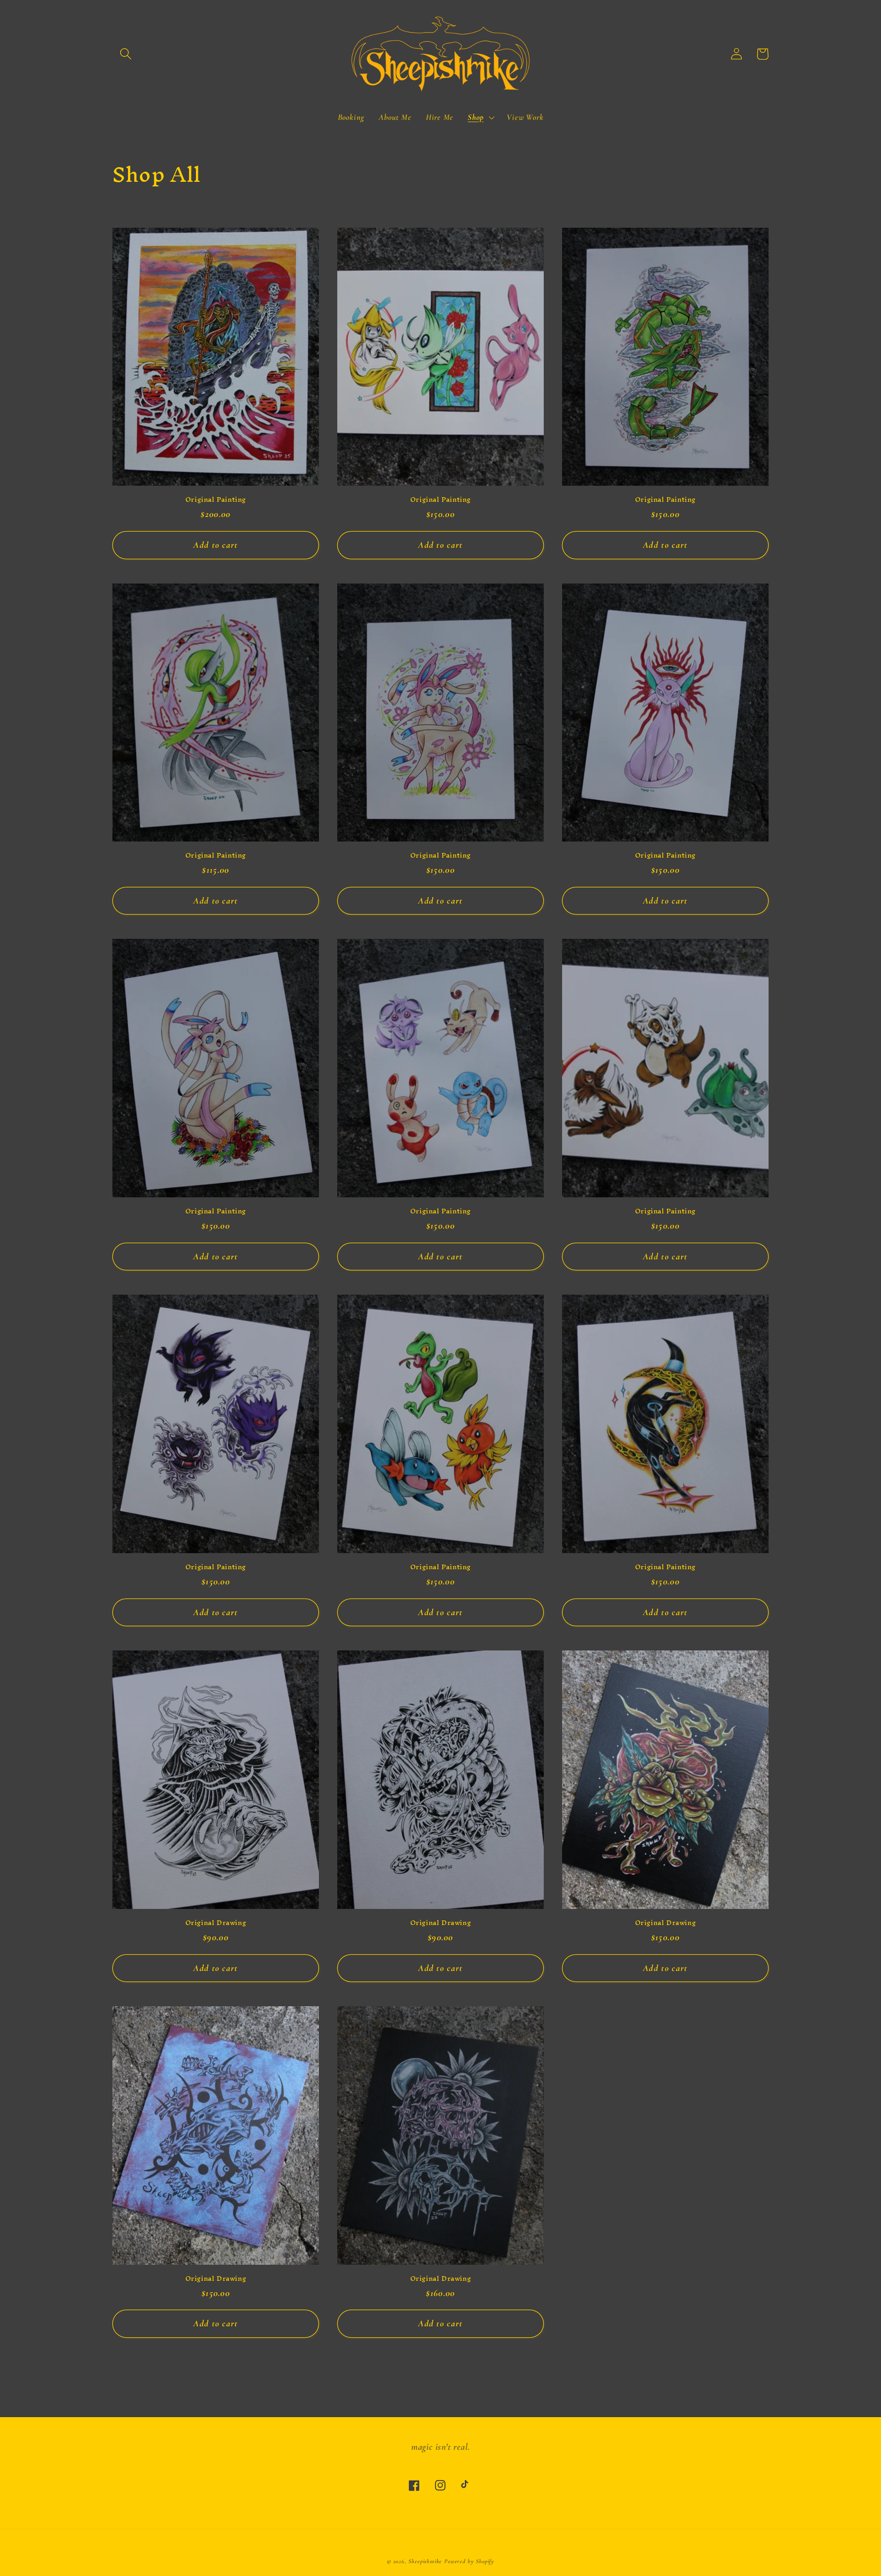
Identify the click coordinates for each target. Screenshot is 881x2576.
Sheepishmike (425, 2561)
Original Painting (216, 500)
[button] (125, 54)
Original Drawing (216, 1923)
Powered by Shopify (469, 2561)
